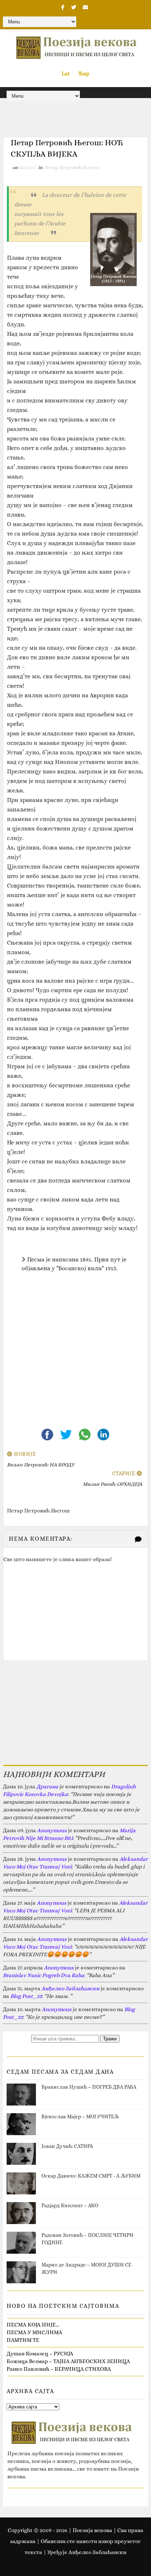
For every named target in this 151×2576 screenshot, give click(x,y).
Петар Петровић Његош (72, 167)
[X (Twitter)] (67, 1434)
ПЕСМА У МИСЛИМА (34, 2332)
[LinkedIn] (103, 1434)
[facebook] (63, 7)
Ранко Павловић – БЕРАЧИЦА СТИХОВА (59, 2369)
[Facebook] (48, 1434)
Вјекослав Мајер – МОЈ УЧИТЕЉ (80, 2116)
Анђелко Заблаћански (70, 1988)
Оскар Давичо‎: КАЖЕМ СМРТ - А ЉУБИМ (91, 2176)
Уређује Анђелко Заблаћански (87, 2552)
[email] (85, 7)
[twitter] (74, 7)
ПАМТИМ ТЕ (23, 2340)
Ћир (84, 74)
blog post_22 (26, 1996)
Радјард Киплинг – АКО (70, 2205)
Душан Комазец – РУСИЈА (40, 2354)
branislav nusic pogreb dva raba (43, 1975)
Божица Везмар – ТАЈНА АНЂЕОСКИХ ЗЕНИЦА (68, 2361)
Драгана (47, 1786)
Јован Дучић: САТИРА (67, 2146)
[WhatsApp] (85, 1434)
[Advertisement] (75, 1356)
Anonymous (52, 1830)
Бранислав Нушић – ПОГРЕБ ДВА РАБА (89, 2087)
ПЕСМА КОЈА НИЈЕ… (33, 2325)
